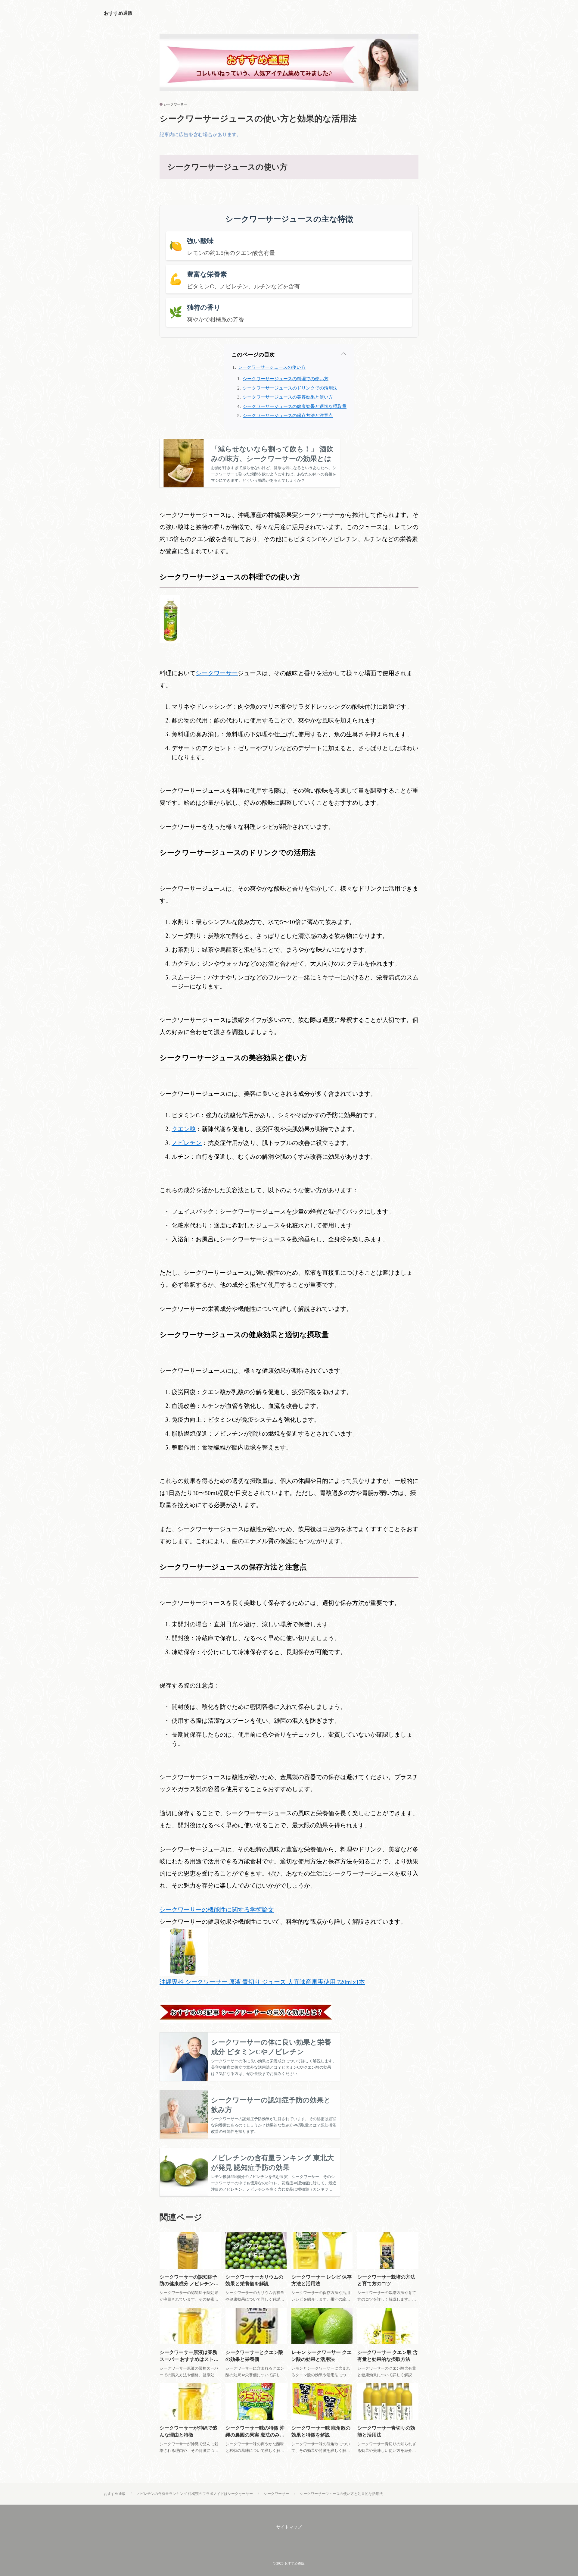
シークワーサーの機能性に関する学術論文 (217, 1910)
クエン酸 (184, 1129)
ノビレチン (187, 1143)
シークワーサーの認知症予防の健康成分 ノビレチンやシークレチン (189, 2284)
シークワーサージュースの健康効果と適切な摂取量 (295, 406)
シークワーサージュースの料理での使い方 (286, 379)
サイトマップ (289, 2527)
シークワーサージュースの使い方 (272, 367)
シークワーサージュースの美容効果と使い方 (288, 397)
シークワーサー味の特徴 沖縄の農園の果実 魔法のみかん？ (255, 2435)
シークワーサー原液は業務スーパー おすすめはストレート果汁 (189, 2359)
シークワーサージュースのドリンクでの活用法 (290, 388)
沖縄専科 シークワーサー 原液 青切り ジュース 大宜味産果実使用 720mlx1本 (262, 1982)
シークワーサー (175, 104)
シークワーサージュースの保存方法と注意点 (288, 415)
